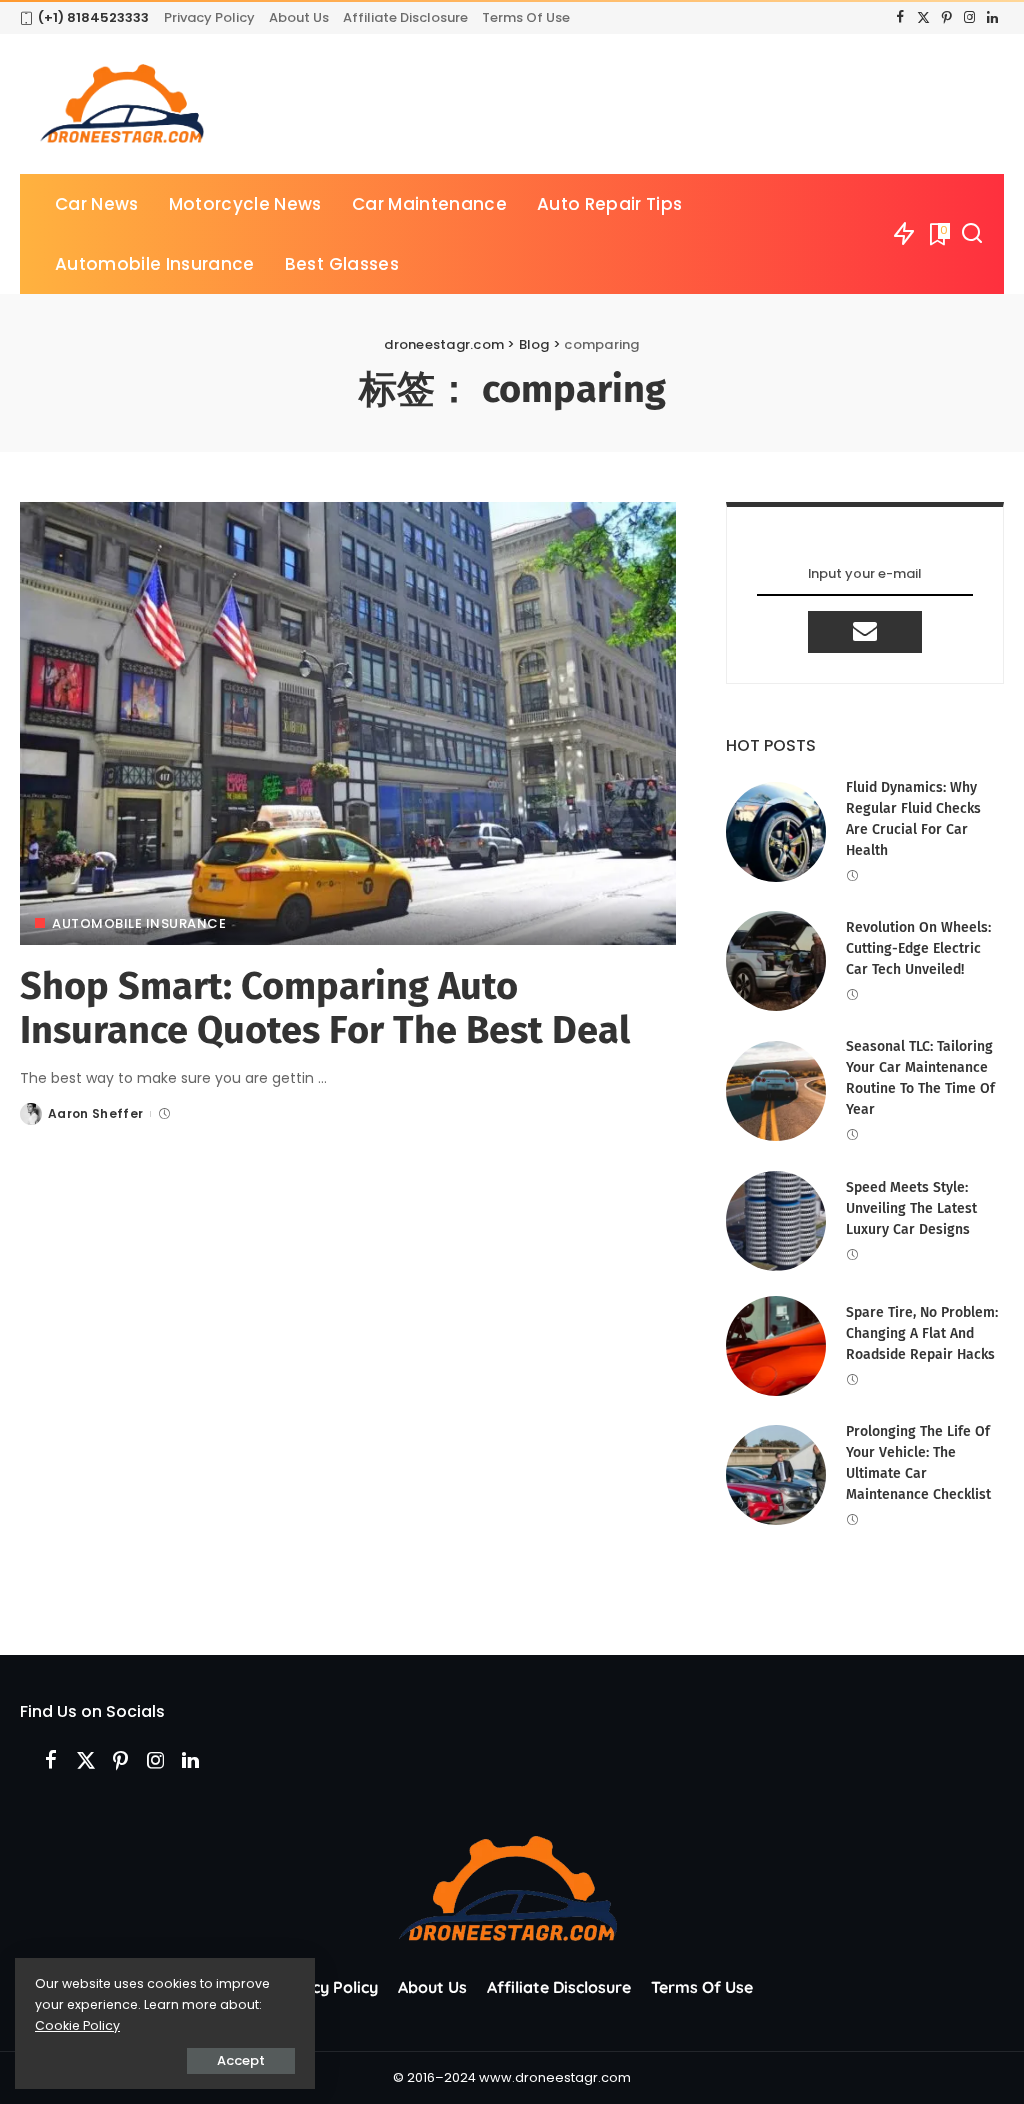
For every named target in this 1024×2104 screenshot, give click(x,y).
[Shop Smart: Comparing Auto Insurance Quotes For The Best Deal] (348, 723)
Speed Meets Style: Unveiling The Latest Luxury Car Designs (911, 1208)
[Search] (972, 234)
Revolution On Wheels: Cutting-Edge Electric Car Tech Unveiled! (918, 948)
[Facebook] (900, 18)
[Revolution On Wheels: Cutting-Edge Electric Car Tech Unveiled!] (776, 961)
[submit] (865, 632)
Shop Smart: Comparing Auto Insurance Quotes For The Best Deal (325, 1008)
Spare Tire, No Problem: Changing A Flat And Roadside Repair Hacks (922, 1333)
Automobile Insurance (139, 923)
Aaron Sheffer (95, 1113)
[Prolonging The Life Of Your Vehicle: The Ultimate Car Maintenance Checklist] (776, 1475)
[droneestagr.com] (124, 104)
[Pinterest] (946, 18)
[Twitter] (923, 18)
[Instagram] (969, 18)
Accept (241, 2060)
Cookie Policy (77, 2025)
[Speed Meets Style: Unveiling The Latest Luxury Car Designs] (776, 1221)
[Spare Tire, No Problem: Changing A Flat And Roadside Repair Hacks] (776, 1346)
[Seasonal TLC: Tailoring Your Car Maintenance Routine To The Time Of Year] (776, 1091)
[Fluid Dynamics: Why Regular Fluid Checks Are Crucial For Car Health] (776, 832)
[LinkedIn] (992, 18)
